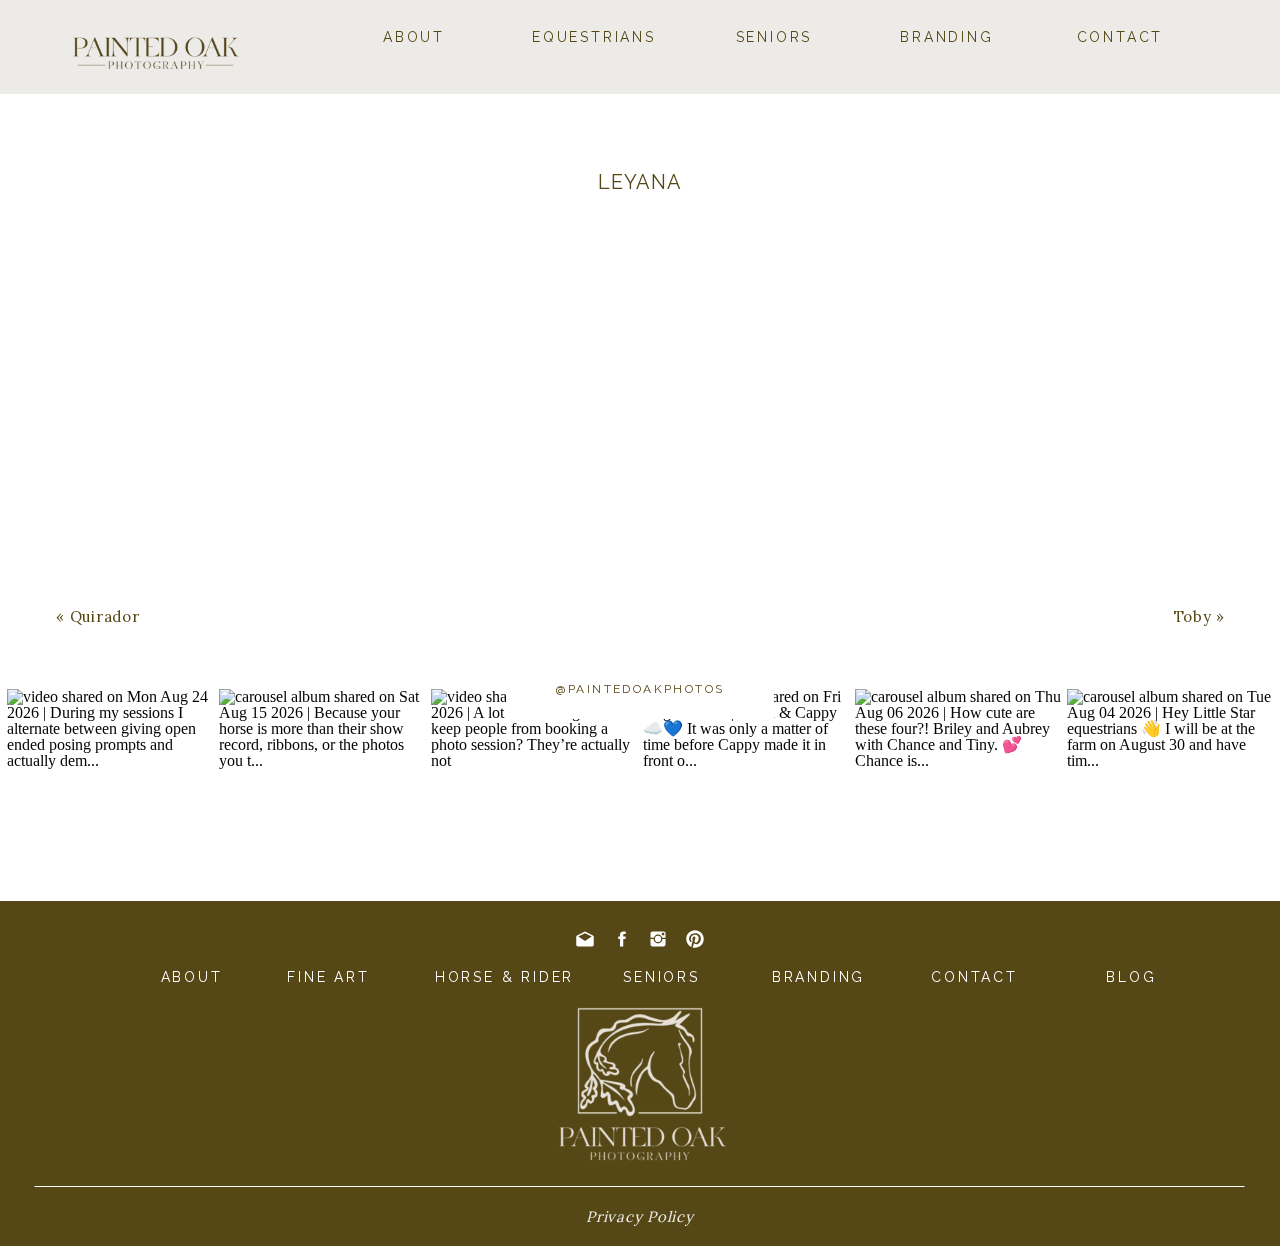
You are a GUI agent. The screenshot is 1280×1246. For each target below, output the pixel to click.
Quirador (105, 616)
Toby (1193, 616)
